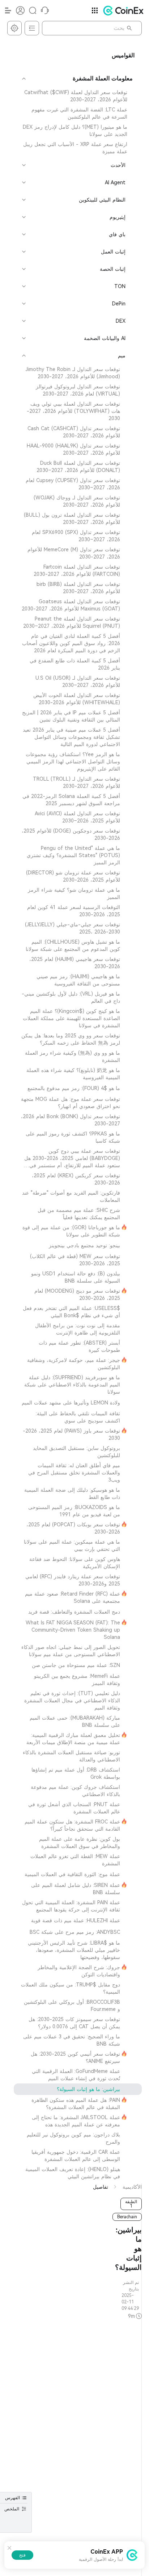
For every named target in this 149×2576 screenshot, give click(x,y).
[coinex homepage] (122, 10)
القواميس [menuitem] (123, 55)
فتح (22, 2555)
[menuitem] (78, 96)
